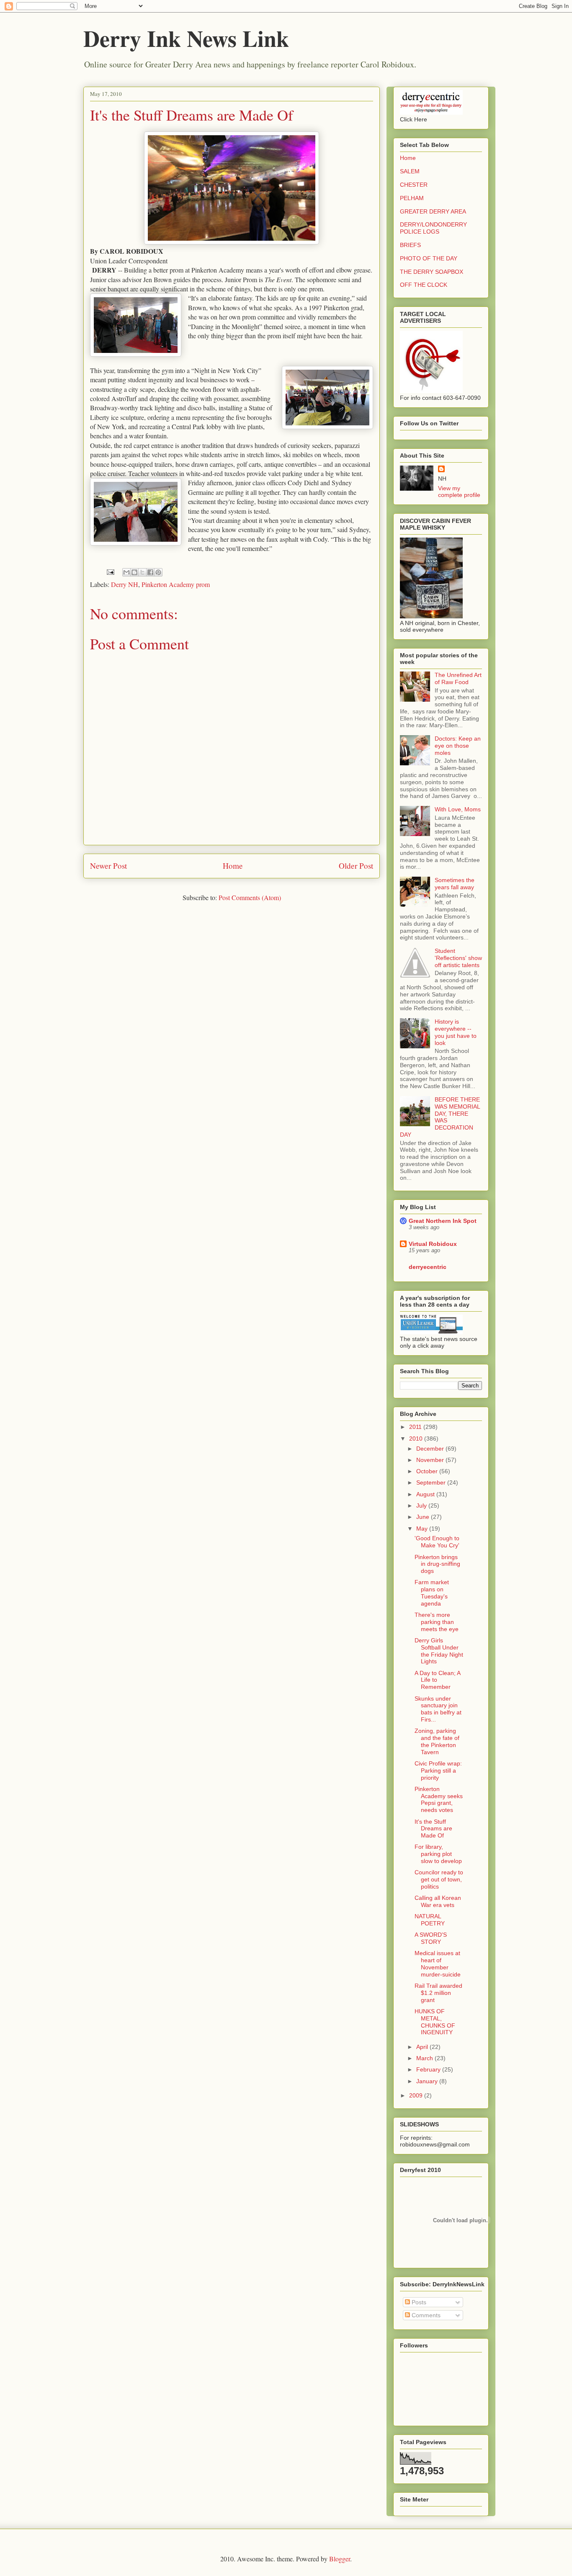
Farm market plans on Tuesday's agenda (432, 1593)
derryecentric (428, 1267)
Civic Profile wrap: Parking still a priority (438, 1771)
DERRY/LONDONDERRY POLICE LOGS (433, 228)
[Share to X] (142, 572)
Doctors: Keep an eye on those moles (458, 746)
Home (233, 866)
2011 (416, 1427)
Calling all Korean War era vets (438, 1901)
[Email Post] (110, 571)
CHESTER (414, 185)
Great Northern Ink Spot (443, 1221)
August (426, 1494)
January (428, 2081)
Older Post (356, 866)
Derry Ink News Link (186, 38)
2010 (417, 1439)
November (431, 1460)
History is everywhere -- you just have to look (456, 1032)
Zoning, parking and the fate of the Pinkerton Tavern (437, 1741)
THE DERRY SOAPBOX (432, 272)
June (424, 1517)
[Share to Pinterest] (158, 572)
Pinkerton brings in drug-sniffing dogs (437, 1564)
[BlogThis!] (134, 572)
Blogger (340, 2559)
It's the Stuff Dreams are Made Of (192, 115)
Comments (425, 2315)
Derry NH (125, 584)
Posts (418, 2302)
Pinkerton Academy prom (176, 584)
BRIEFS (410, 245)
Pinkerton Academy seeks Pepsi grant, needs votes (439, 1799)
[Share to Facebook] (150, 572)
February (429, 2069)
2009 (417, 2095)
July (422, 1505)
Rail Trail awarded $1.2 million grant (438, 1993)
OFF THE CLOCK (424, 285)
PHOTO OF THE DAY (429, 258)
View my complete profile (459, 492)
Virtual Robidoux (433, 1244)
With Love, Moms (458, 809)
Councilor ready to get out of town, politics (439, 1879)
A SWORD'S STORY (431, 1938)
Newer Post (108, 866)
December (431, 1449)
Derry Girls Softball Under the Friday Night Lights (439, 1651)
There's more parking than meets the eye (437, 1622)
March (425, 2058)
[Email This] (126, 572)
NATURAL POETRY (430, 1920)
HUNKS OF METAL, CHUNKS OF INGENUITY (435, 2022)
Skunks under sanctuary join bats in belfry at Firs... (438, 1709)
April (423, 2047)
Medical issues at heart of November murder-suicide (438, 1964)
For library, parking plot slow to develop (438, 1854)
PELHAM (412, 198)
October (428, 1471)
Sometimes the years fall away (455, 884)
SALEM (410, 171)
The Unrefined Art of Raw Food (458, 678)
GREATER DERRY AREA (433, 211)
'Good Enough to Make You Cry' (437, 1542)
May (423, 1529)
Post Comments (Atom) (250, 897)
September (432, 1482)
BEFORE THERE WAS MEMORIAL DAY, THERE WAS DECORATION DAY (440, 1117)
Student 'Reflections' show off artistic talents (458, 958)
